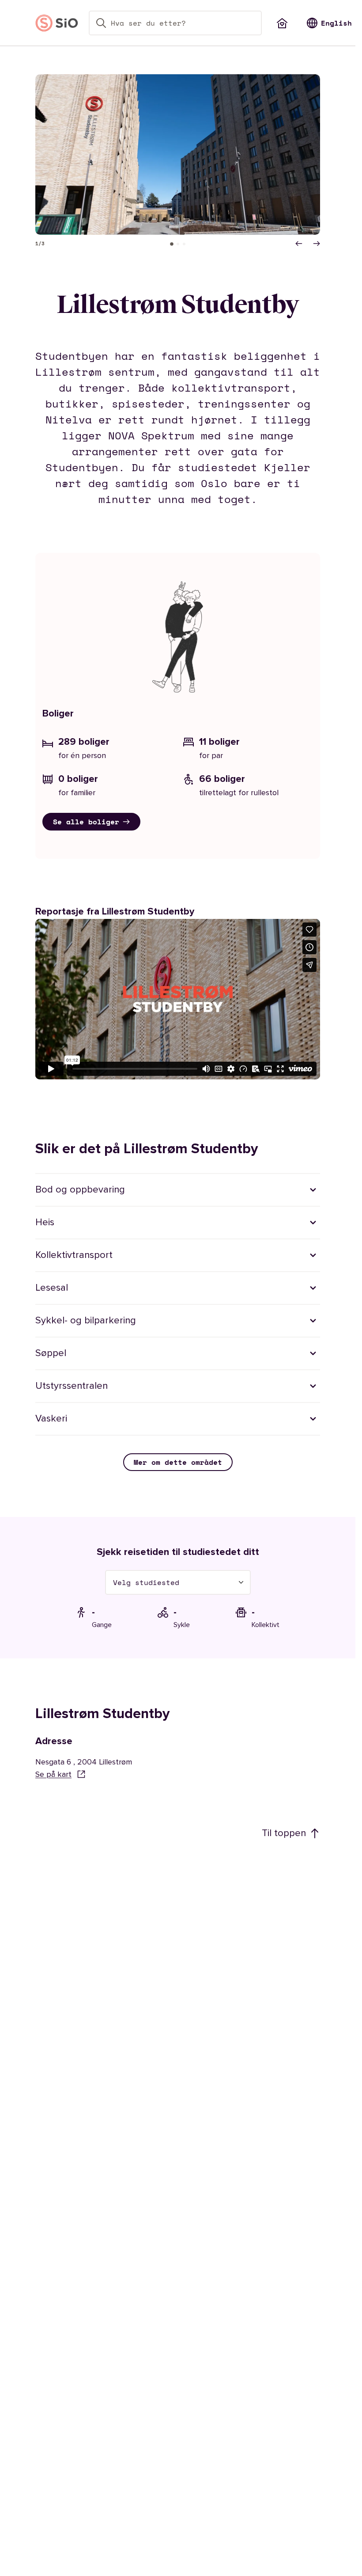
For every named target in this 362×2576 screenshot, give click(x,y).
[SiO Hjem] (57, 23)
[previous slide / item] (299, 244)
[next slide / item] (317, 244)
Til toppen (284, 1833)
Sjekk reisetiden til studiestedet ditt (178, 1552)
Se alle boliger (86, 822)
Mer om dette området (178, 1462)
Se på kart (53, 1774)
